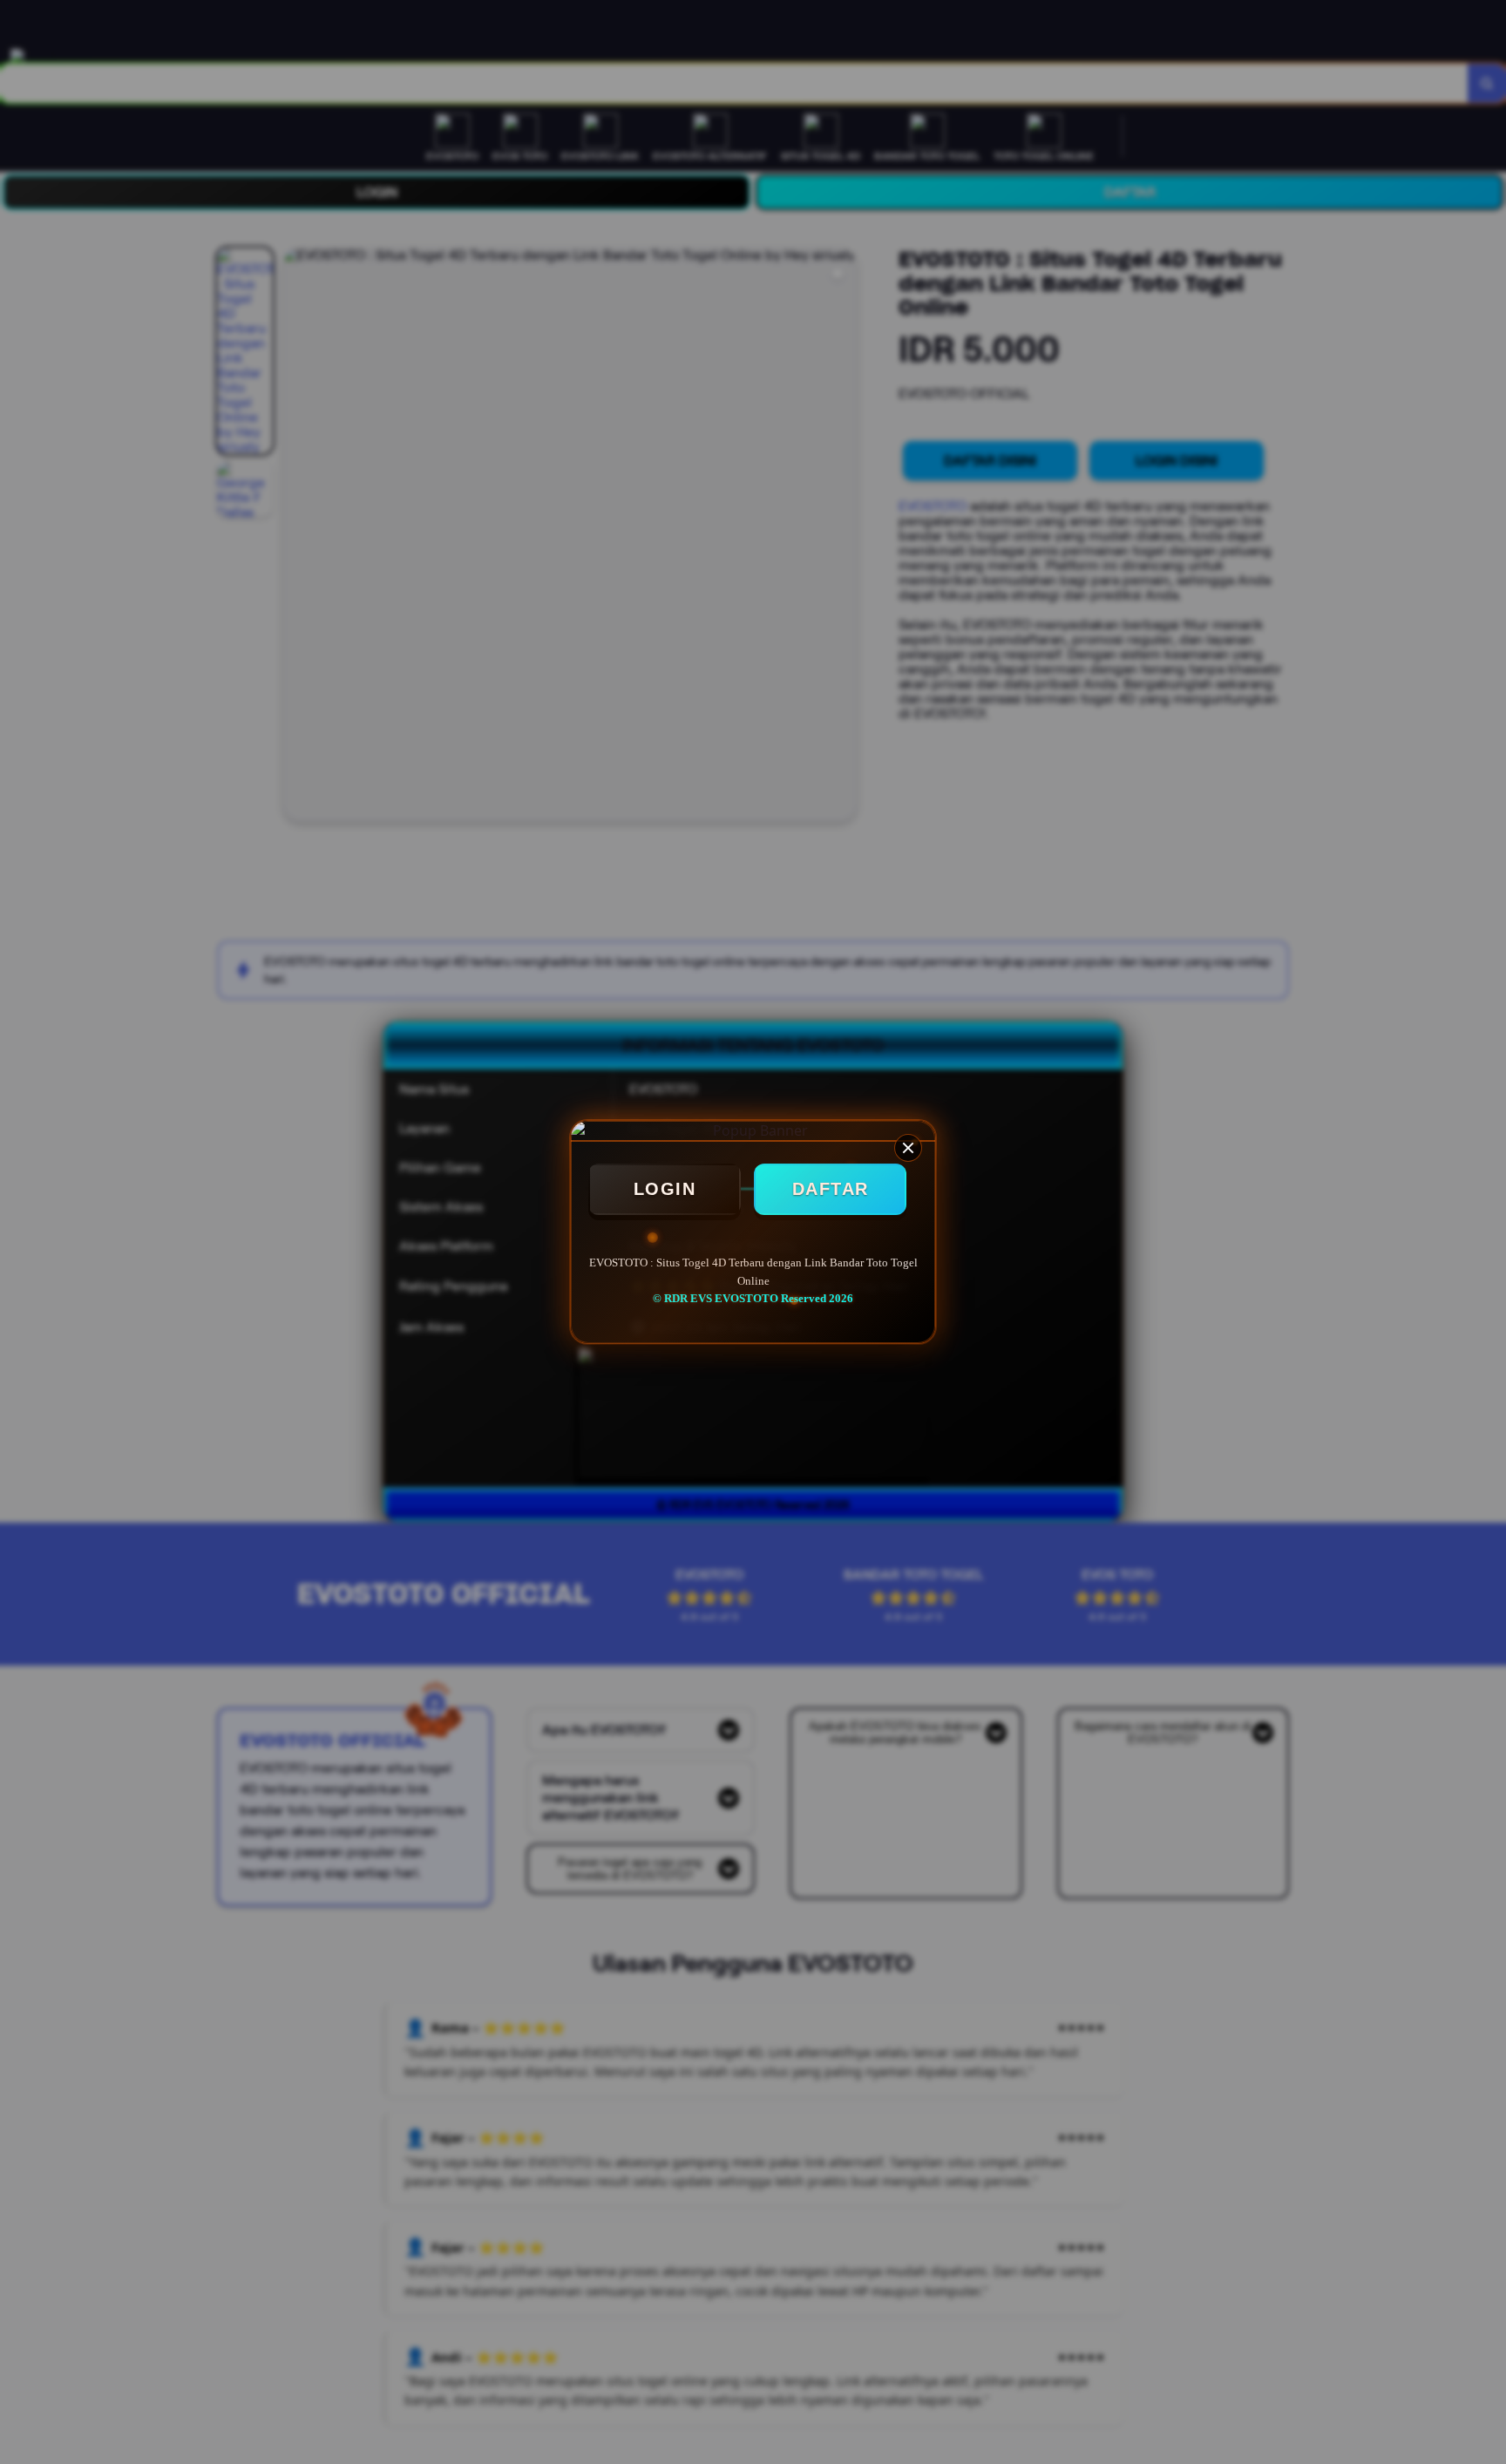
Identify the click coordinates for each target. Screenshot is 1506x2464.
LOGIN (665, 1189)
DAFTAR (831, 1189)
